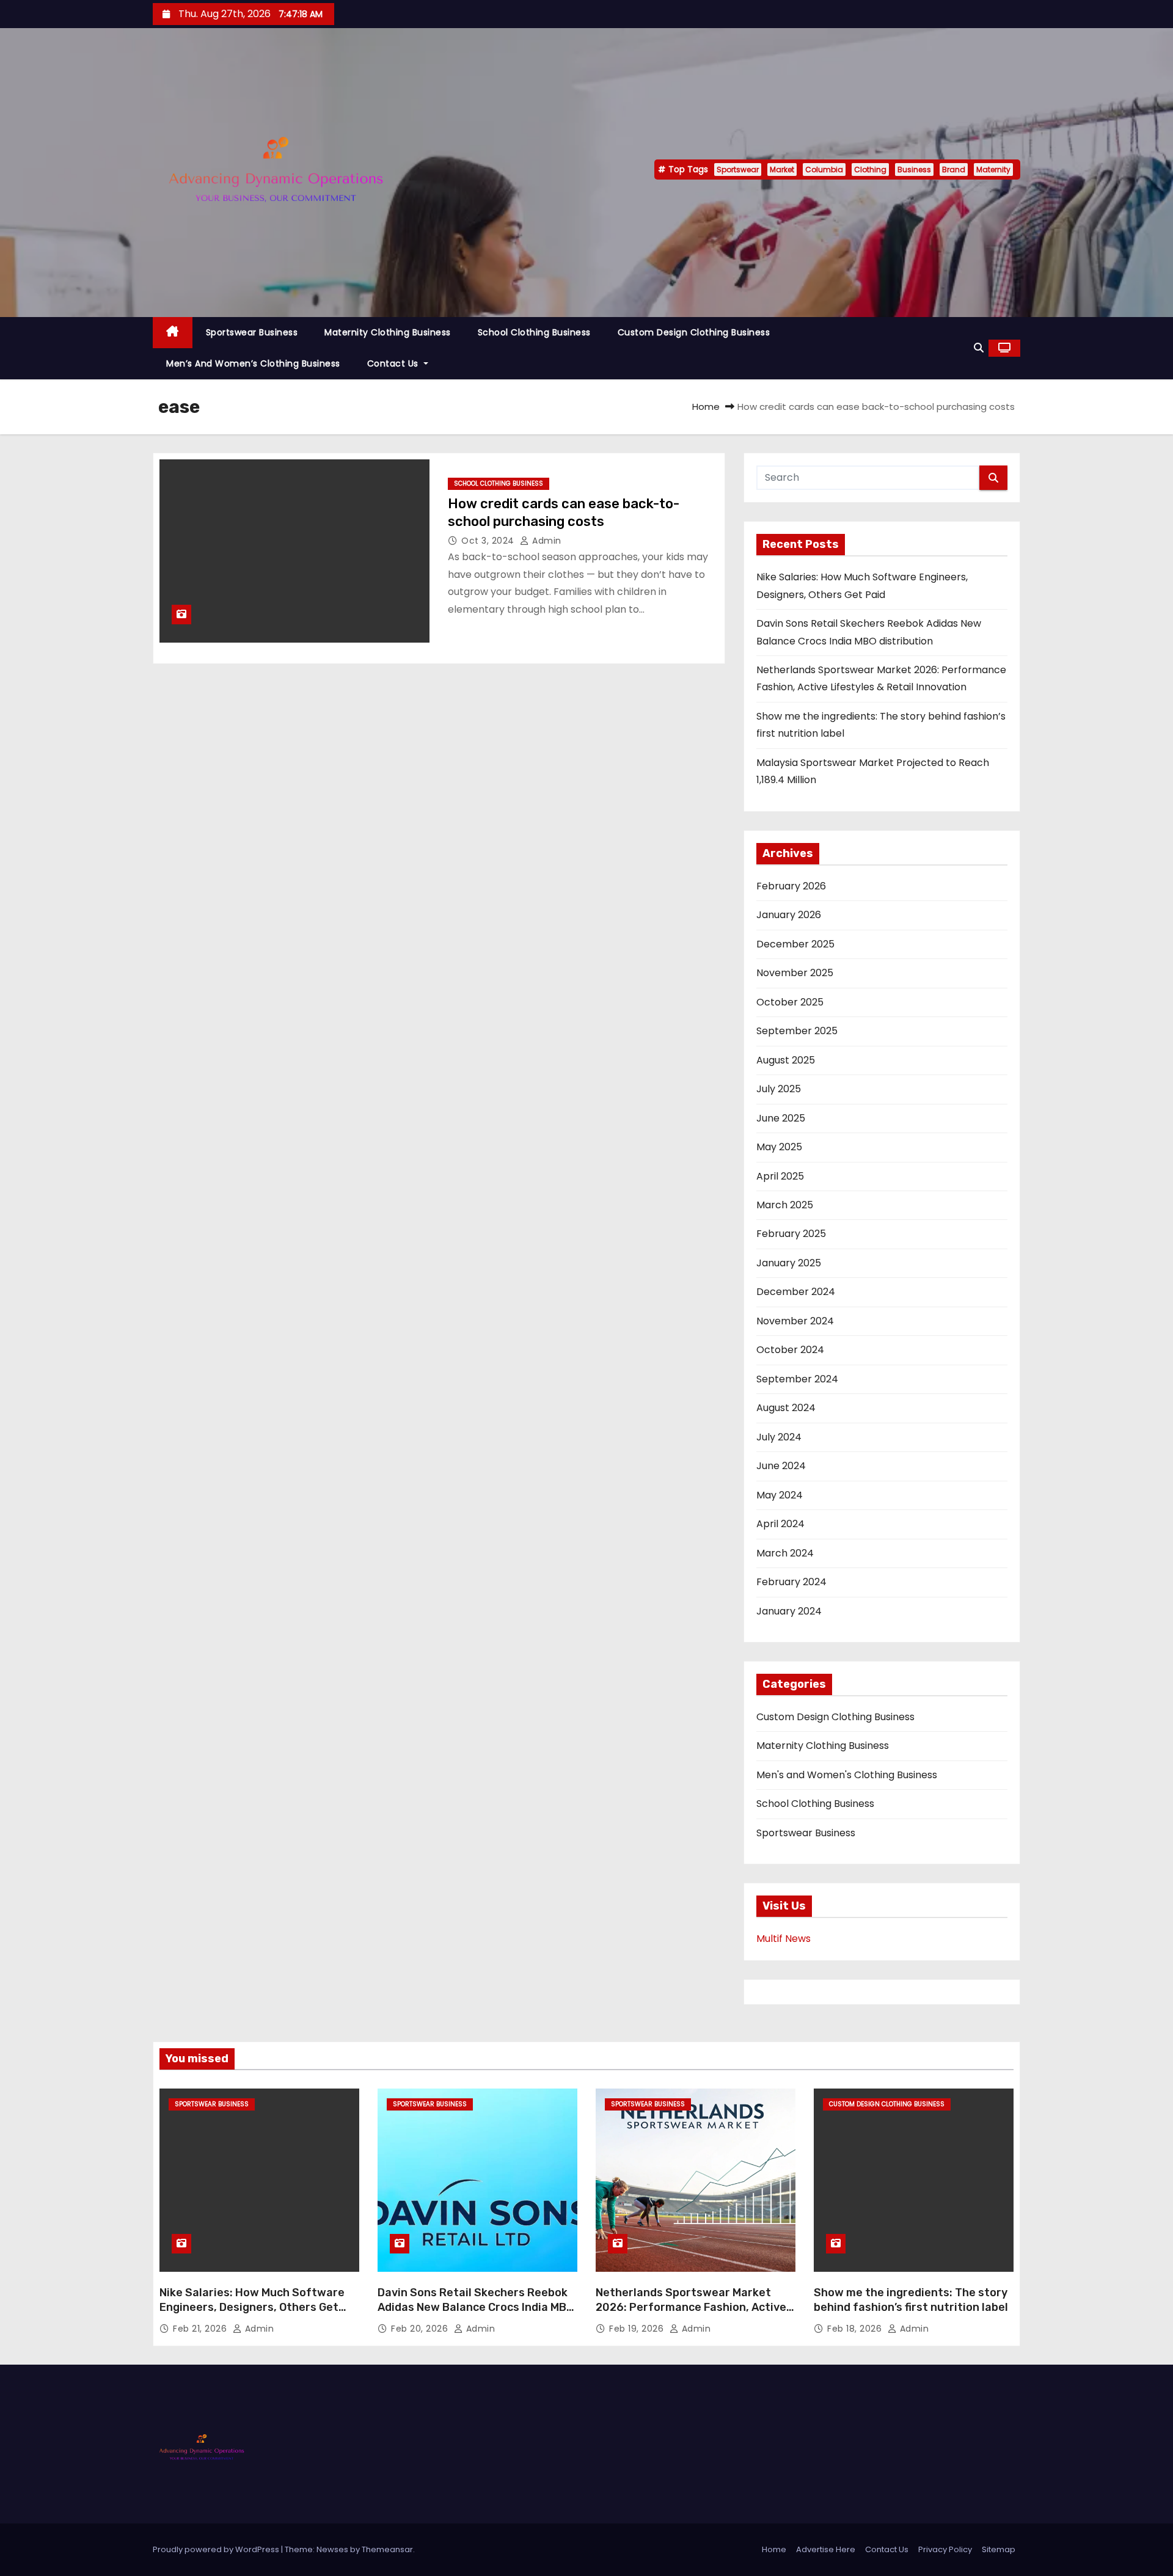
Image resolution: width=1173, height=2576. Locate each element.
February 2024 (791, 1582)
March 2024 (785, 1553)
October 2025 (790, 1002)
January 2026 (789, 915)
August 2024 (786, 1408)
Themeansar (387, 2549)
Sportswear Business (252, 332)
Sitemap (999, 2549)
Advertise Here (826, 2549)
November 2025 (795, 973)
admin (546, 541)
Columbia (824, 170)
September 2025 (797, 1031)
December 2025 (795, 944)
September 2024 (797, 1379)
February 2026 (791, 886)
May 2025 (779, 1147)
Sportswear (738, 170)
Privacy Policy (945, 2549)
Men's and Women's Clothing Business (847, 1775)
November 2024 (795, 1321)
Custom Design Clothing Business (694, 332)
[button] (979, 348)
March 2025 (785, 1205)
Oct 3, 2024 (489, 541)
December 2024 (796, 1292)
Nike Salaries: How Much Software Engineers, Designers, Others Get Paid (252, 2307)
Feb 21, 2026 (201, 2329)
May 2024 (780, 1495)
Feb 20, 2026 (421, 2329)
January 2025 (789, 1263)
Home (706, 407)
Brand (954, 170)
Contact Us (394, 363)
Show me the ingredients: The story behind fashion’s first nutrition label (911, 2300)
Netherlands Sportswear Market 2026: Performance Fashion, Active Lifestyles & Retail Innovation (691, 2307)
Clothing (870, 170)
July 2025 (779, 1089)
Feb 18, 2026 (856, 2329)
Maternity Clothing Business (388, 332)
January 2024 (789, 1611)
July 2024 (779, 1437)
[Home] (173, 333)
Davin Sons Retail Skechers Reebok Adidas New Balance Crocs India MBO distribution (476, 2307)
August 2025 (786, 1060)
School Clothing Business (534, 332)
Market (782, 170)
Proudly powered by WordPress (217, 2549)
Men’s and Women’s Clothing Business (253, 363)
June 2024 (781, 1466)
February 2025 (791, 1234)
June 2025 (781, 1118)
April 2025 (780, 1176)
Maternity (993, 170)
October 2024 (790, 1350)
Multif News (784, 1939)
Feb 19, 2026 (638, 2329)
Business (914, 170)
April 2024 (780, 1524)
